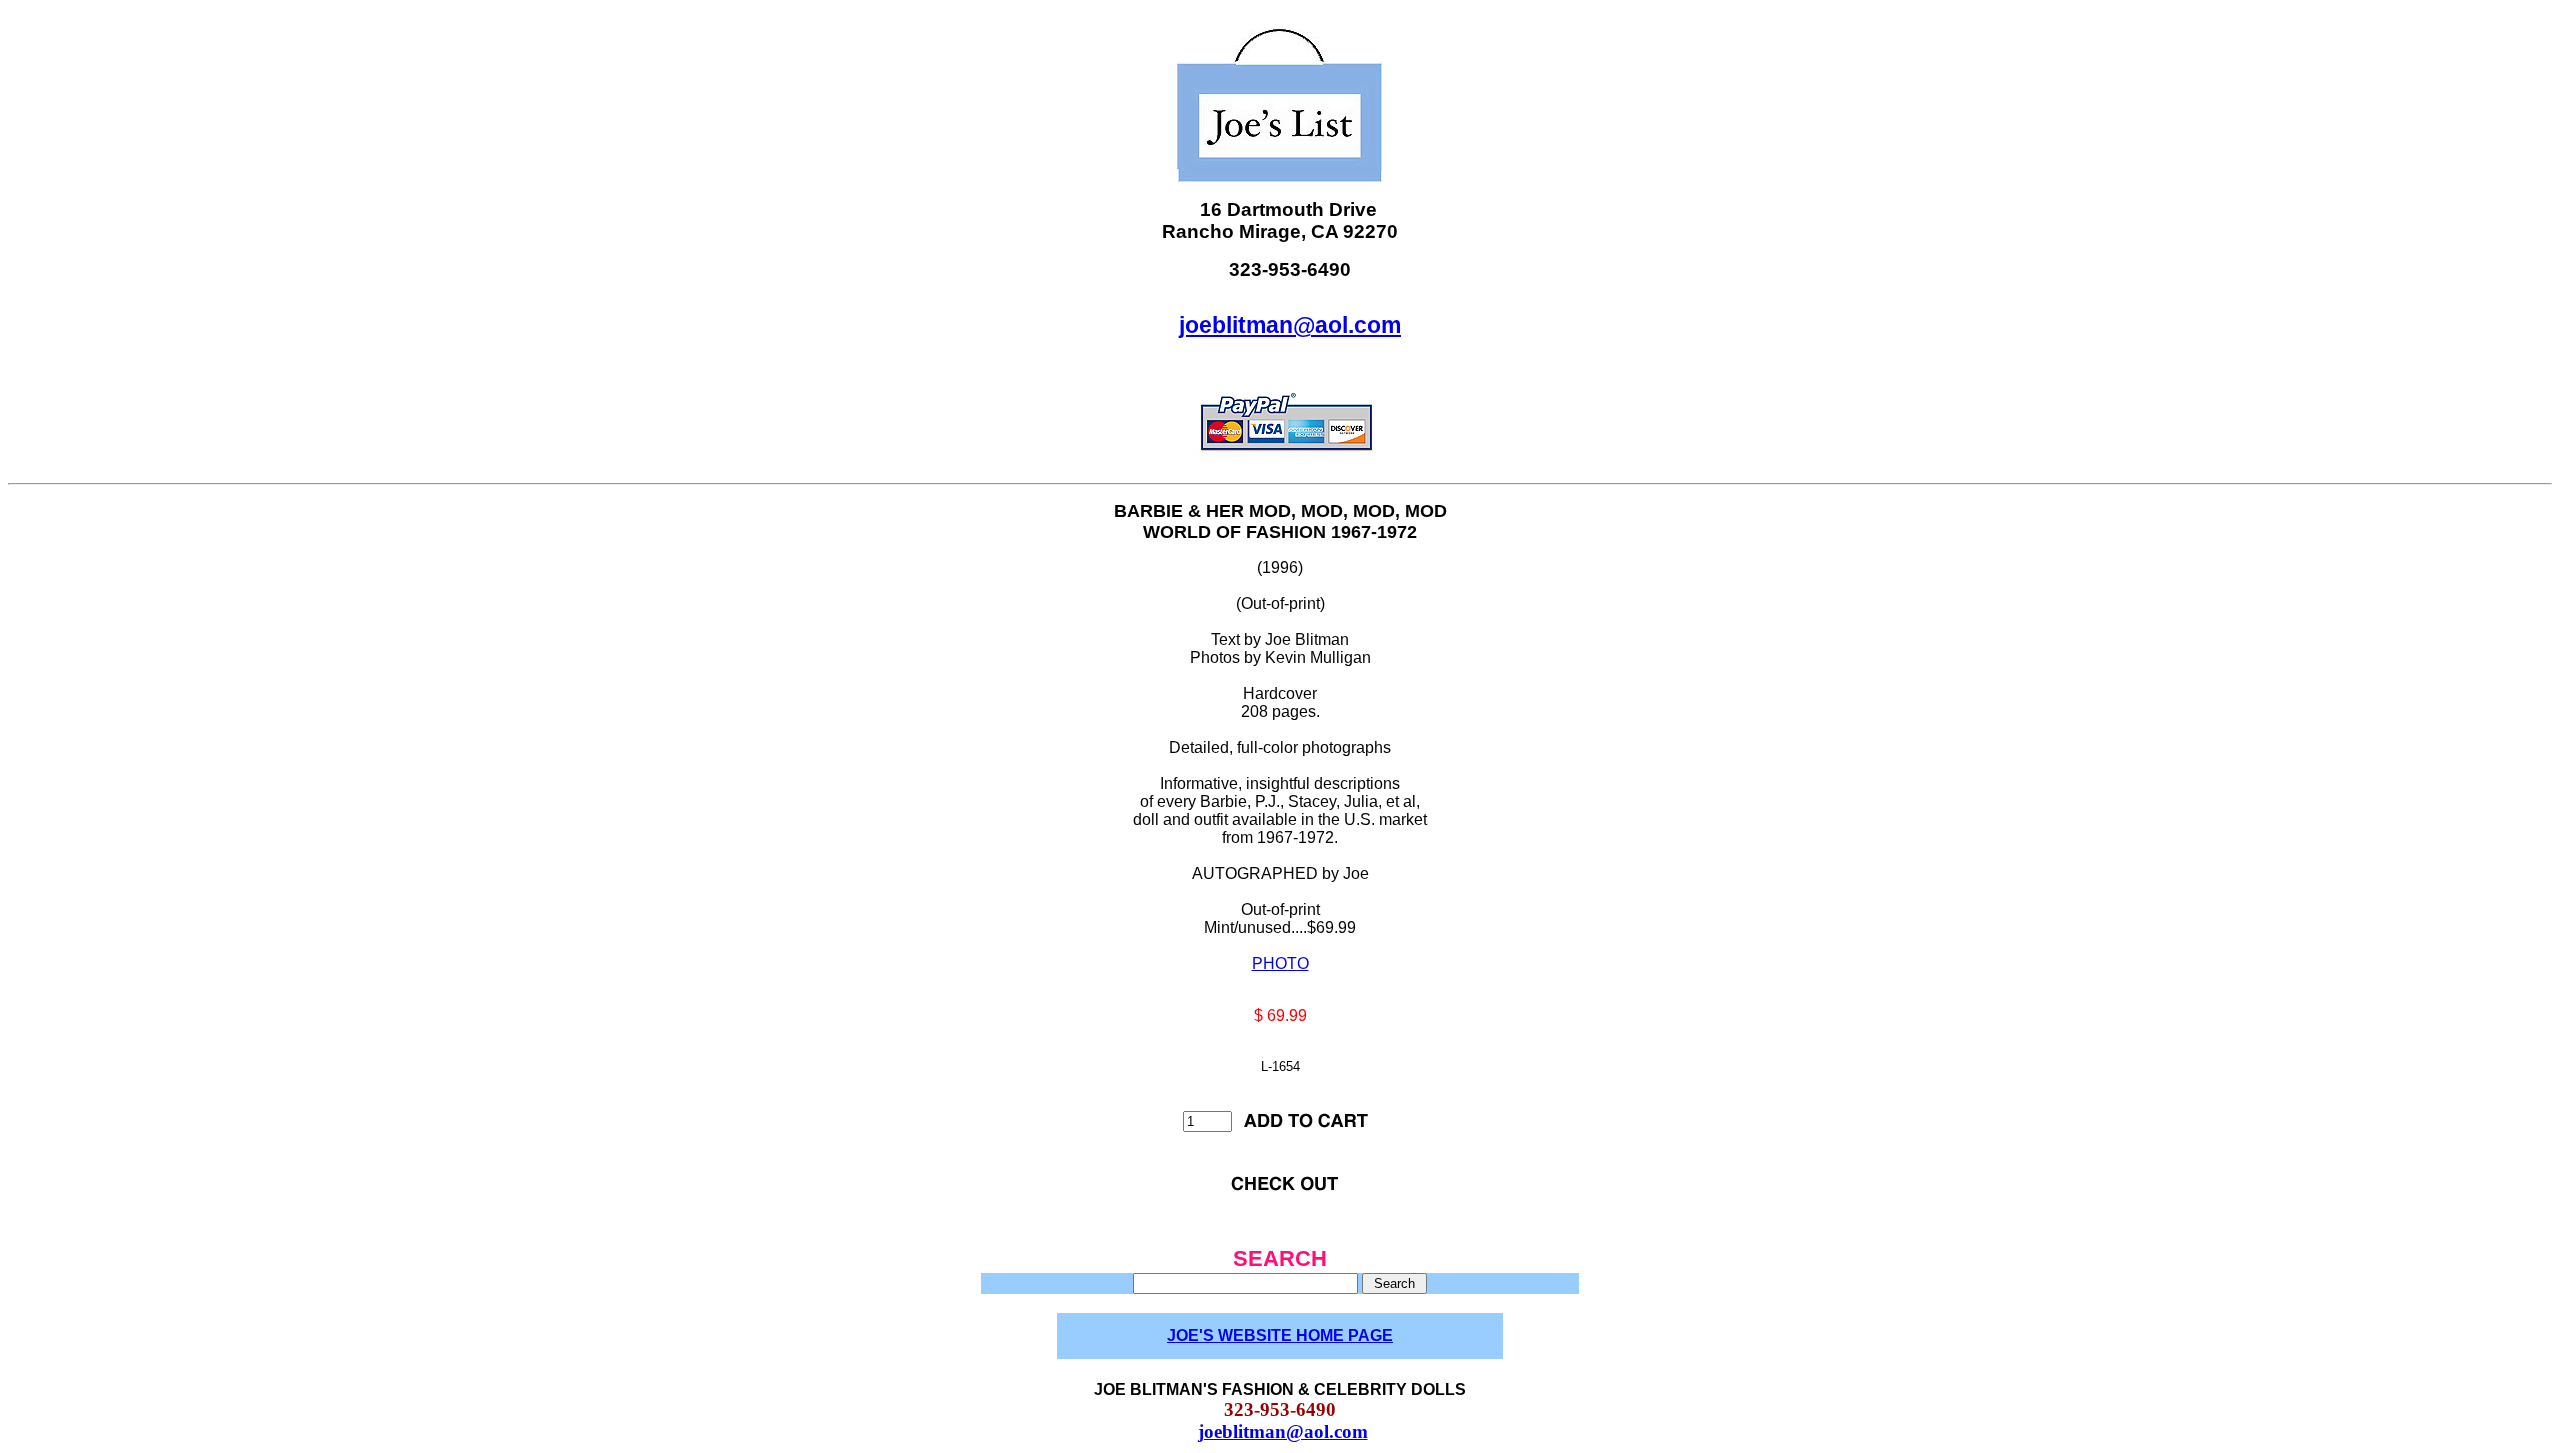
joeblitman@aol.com (1290, 325)
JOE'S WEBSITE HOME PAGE (1280, 1335)
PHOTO (1280, 963)
